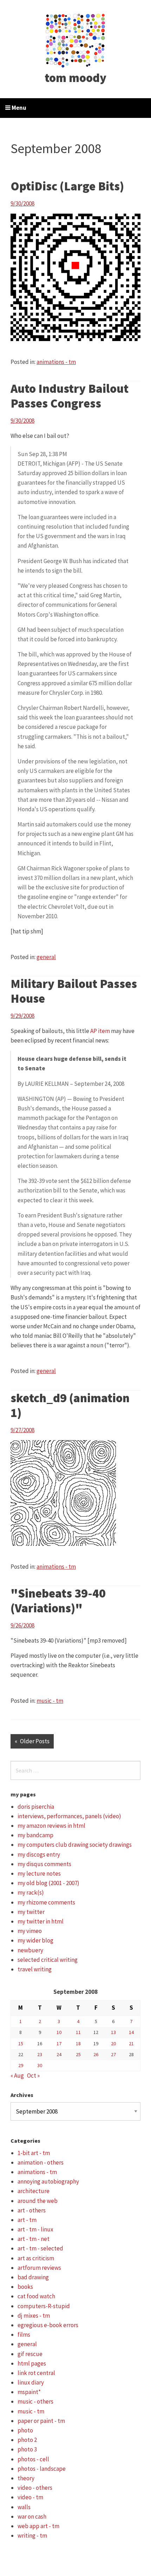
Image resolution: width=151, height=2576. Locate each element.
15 (21, 2043)
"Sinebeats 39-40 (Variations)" (58, 1601)
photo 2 (27, 2440)
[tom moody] (76, 40)
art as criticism (36, 2258)
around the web (38, 2201)
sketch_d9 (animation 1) (70, 1405)
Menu (18, 108)
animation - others (41, 2162)
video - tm (30, 2497)
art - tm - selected (40, 2248)
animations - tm (56, 362)
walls (24, 2507)
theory (26, 2478)
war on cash (32, 2517)
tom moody (75, 78)
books (25, 2287)
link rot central (36, 2373)
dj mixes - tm (34, 2316)
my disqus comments (44, 1864)
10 (59, 2032)
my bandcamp (35, 1835)
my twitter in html (41, 1921)
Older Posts (35, 1741)
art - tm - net (34, 2239)
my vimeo (30, 1931)
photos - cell (33, 2459)
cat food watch (36, 2296)
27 (113, 2054)
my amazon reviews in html (51, 1826)
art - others (32, 2210)
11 (78, 2032)
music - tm (50, 1701)
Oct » (33, 2076)
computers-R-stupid (44, 2306)
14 (131, 2032)
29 (21, 2065)
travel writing (35, 1969)
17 (59, 2043)
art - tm (27, 2220)
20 (113, 2043)
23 (40, 2054)
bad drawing (33, 2277)
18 (78, 2043)
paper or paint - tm (41, 2421)
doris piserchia (36, 1807)
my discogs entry (39, 1854)
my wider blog (35, 1940)
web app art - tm (38, 2526)
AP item (100, 1031)
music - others (35, 2401)
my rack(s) (31, 1892)
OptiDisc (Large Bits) (67, 186)
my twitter (31, 1912)
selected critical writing (48, 1960)
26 (96, 2054)
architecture (34, 2191)
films (24, 2335)
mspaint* (29, 2392)
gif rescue (30, 2354)
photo (25, 2430)
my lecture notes (39, 1873)
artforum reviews (39, 2268)
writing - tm (32, 2536)
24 (59, 2054)
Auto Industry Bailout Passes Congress (70, 396)
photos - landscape (42, 2469)
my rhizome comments (46, 1902)
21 (131, 2043)
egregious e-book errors (48, 2325)
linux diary (31, 2382)
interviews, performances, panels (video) (69, 1816)
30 (40, 2065)
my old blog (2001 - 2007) (48, 1883)
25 (78, 2054)
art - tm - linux (35, 2229)
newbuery (30, 1950)
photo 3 (27, 2449)
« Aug (17, 2076)
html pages (32, 2363)
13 (113, 2032)
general (46, 957)
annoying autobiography (48, 2181)
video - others (35, 2488)
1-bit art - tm (34, 2153)
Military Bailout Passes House (74, 991)
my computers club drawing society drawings (75, 1845)
